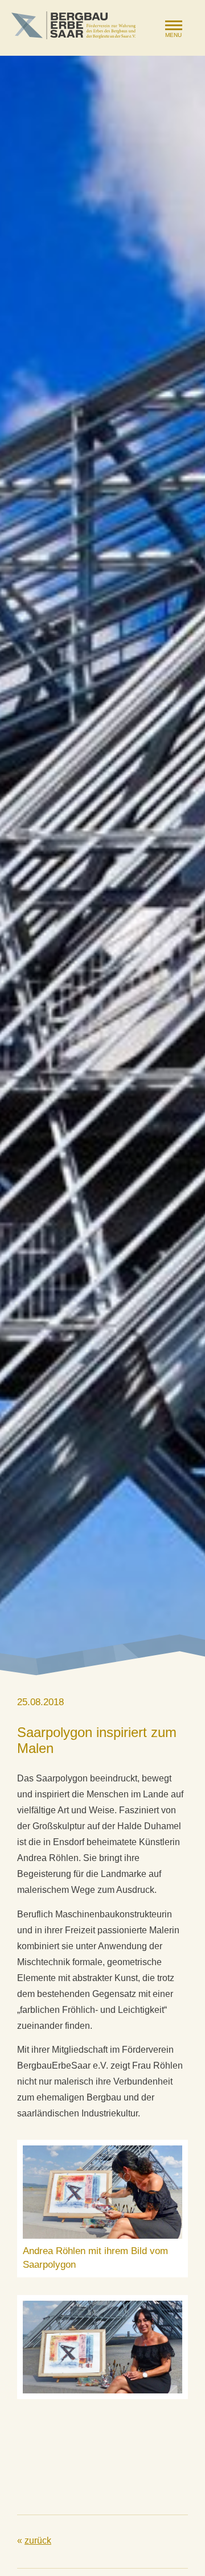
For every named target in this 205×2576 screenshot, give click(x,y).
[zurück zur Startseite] (73, 25)
